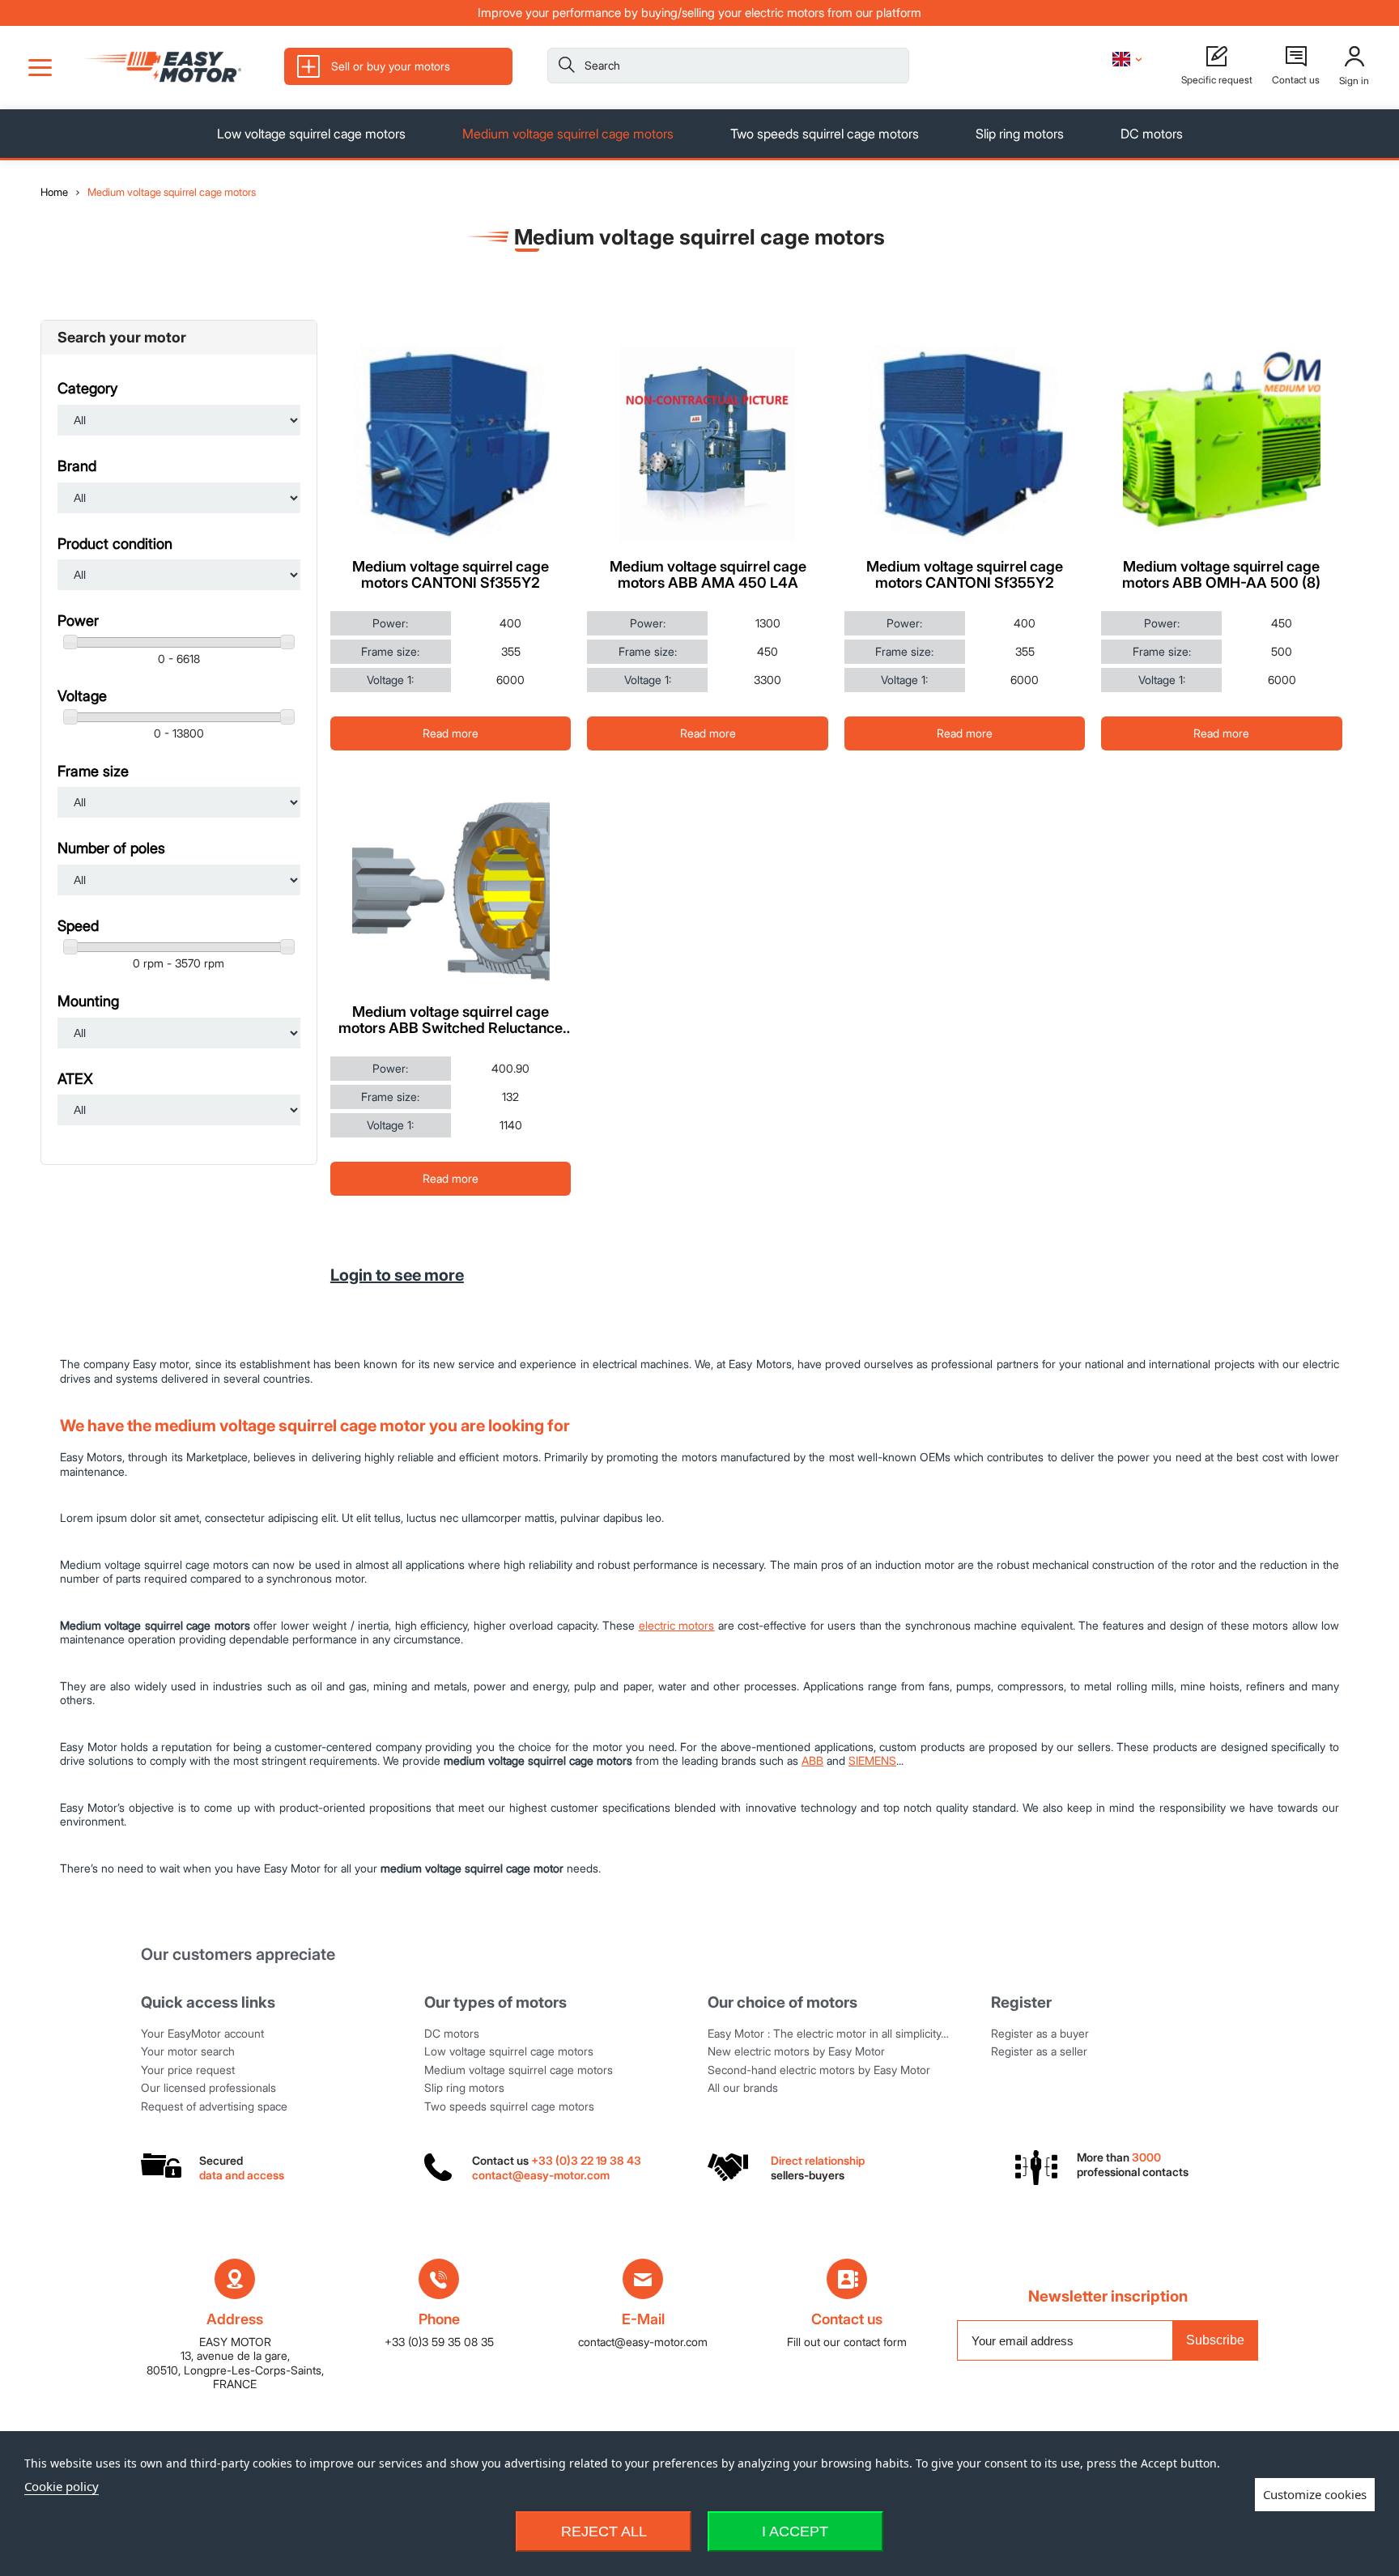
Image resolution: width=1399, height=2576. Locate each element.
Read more (451, 733)
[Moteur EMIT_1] (451, 444)
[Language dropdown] (1127, 59)
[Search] (567, 68)
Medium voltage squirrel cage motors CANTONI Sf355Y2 (451, 575)
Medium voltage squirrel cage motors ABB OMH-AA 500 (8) (1221, 575)
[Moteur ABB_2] (707, 444)
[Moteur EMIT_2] (965, 444)
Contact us (847, 2319)
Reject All (604, 2531)
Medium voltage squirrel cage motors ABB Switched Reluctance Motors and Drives (451, 1020)
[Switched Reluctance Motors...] (451, 890)
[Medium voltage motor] (1221, 444)
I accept (795, 2531)
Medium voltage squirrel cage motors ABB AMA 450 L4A (708, 575)
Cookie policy (62, 2486)
